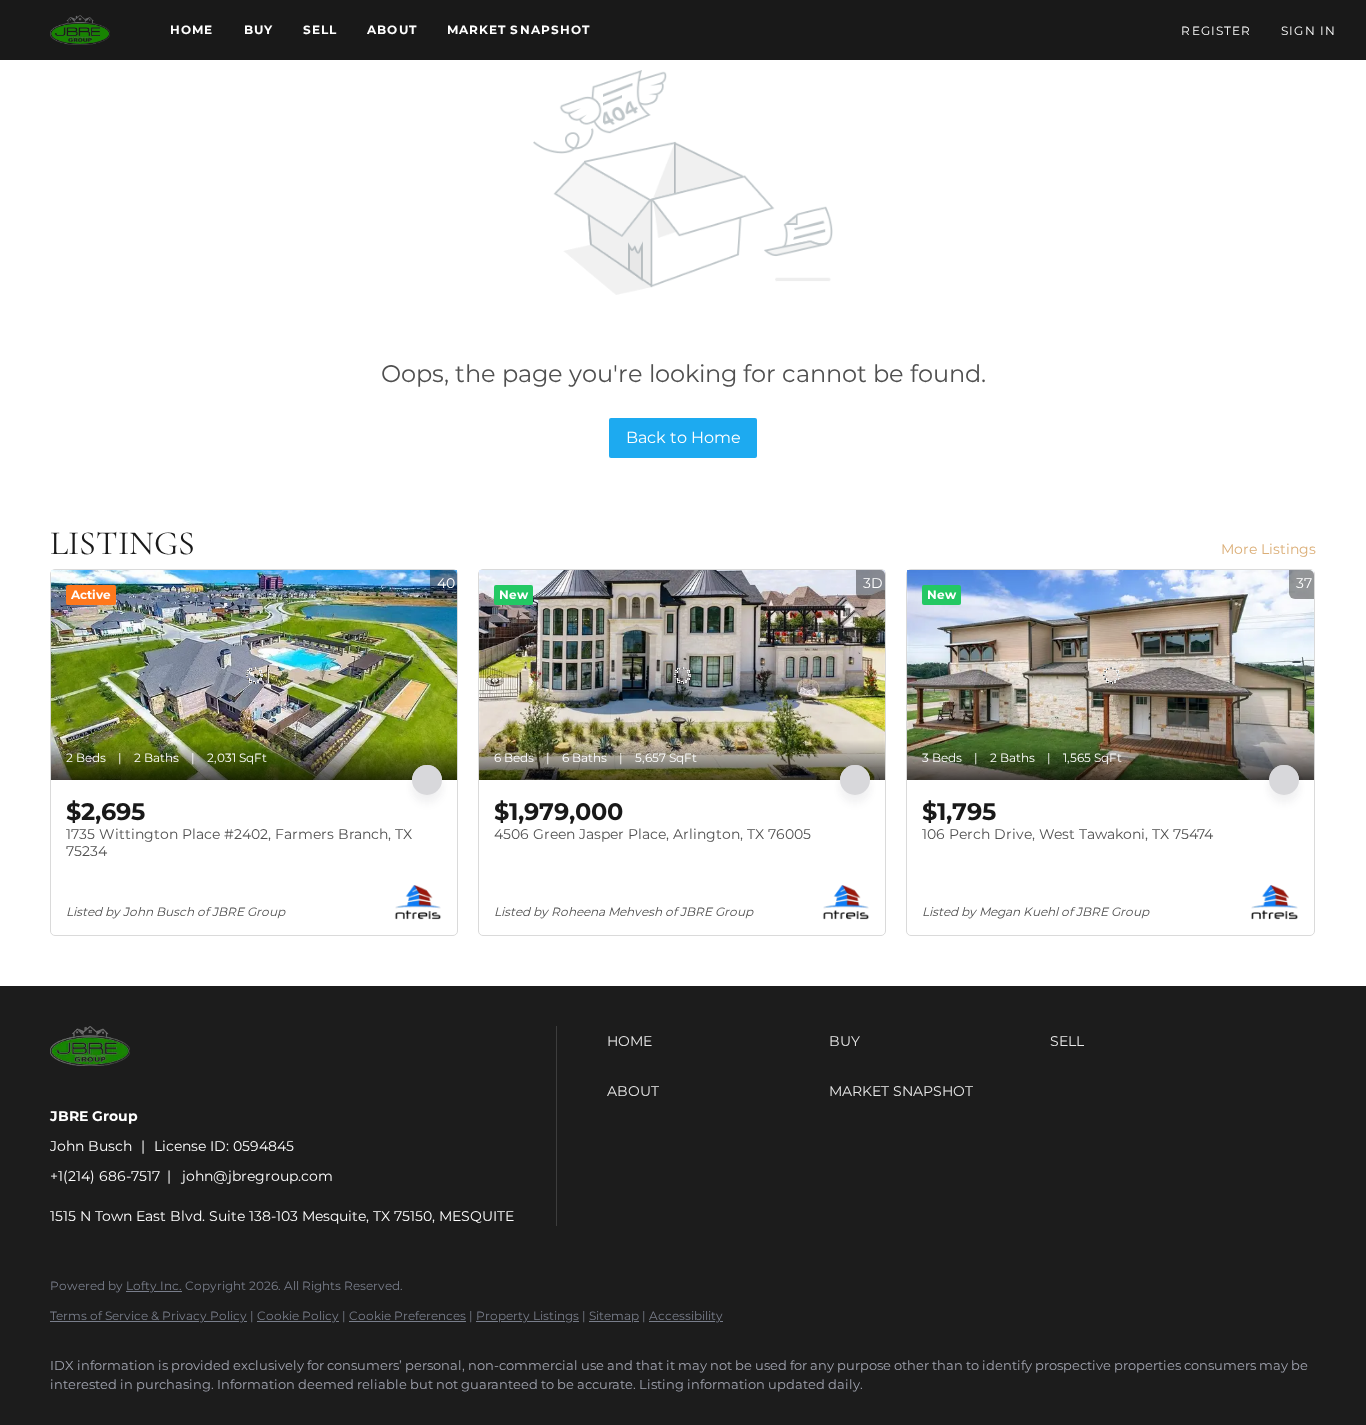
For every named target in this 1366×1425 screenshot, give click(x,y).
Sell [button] (320, 29)
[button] (80, 30)
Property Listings (527, 1315)
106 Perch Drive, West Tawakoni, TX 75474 (1067, 834)
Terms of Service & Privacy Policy (148, 1315)
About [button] (392, 29)
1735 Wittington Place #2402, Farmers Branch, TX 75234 (239, 843)
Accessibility (686, 1315)
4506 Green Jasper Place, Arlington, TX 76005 (652, 834)
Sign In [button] (1308, 30)
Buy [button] (258, 29)
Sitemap (614, 1315)
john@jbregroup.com (257, 1176)
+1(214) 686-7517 (105, 1176)
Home (191, 29)
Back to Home (683, 437)
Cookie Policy (298, 1315)
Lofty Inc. (154, 1285)
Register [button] (1216, 30)
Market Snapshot (519, 29)
